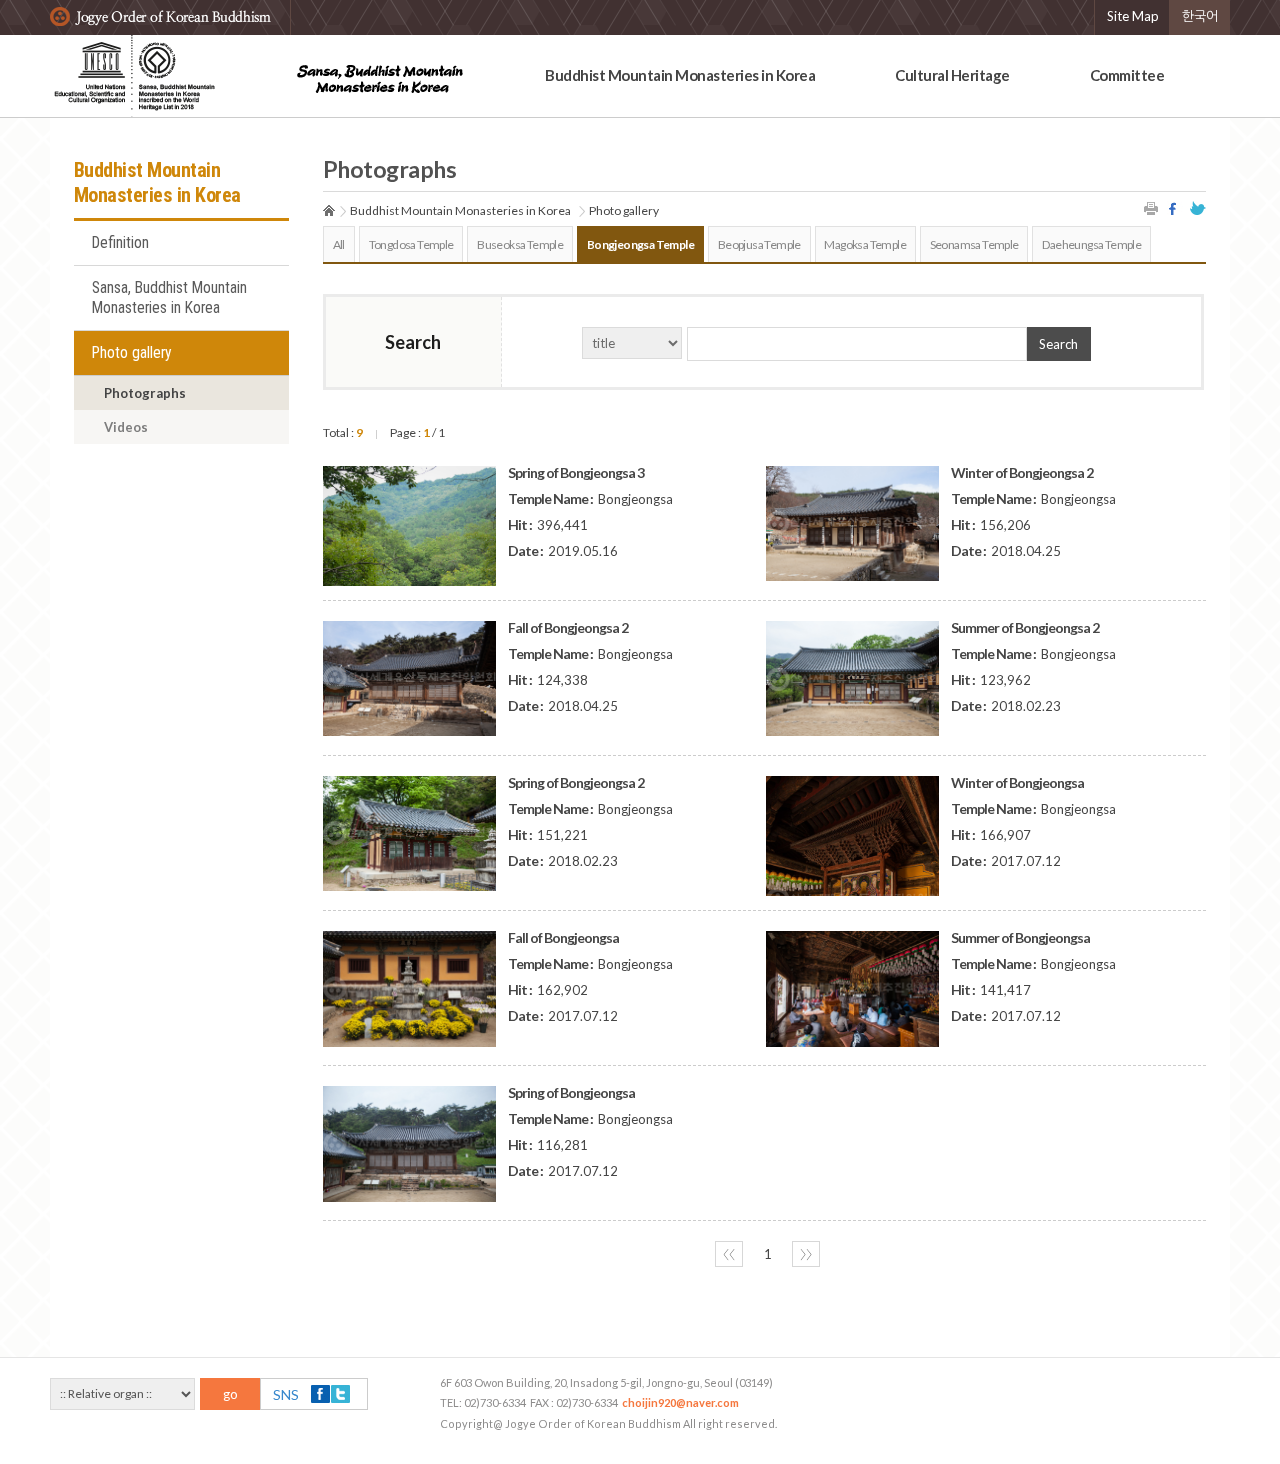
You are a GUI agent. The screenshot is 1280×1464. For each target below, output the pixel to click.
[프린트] (1152, 208)
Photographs (145, 393)
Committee (1127, 75)
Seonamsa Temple (974, 244)
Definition (120, 243)
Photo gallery (132, 353)
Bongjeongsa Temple (640, 244)
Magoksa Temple (865, 244)
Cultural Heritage (952, 75)
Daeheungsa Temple (1091, 244)
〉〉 (806, 1254)
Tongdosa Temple (411, 244)
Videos (126, 427)
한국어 (1200, 16)
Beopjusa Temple (759, 244)
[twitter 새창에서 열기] (1198, 208)
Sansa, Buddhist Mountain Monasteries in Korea (169, 298)
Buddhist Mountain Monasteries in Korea (680, 75)
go (230, 1394)
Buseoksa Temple (520, 244)
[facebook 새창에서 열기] (1175, 208)
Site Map (1133, 16)
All (339, 244)
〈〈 (729, 1254)
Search (1058, 344)
